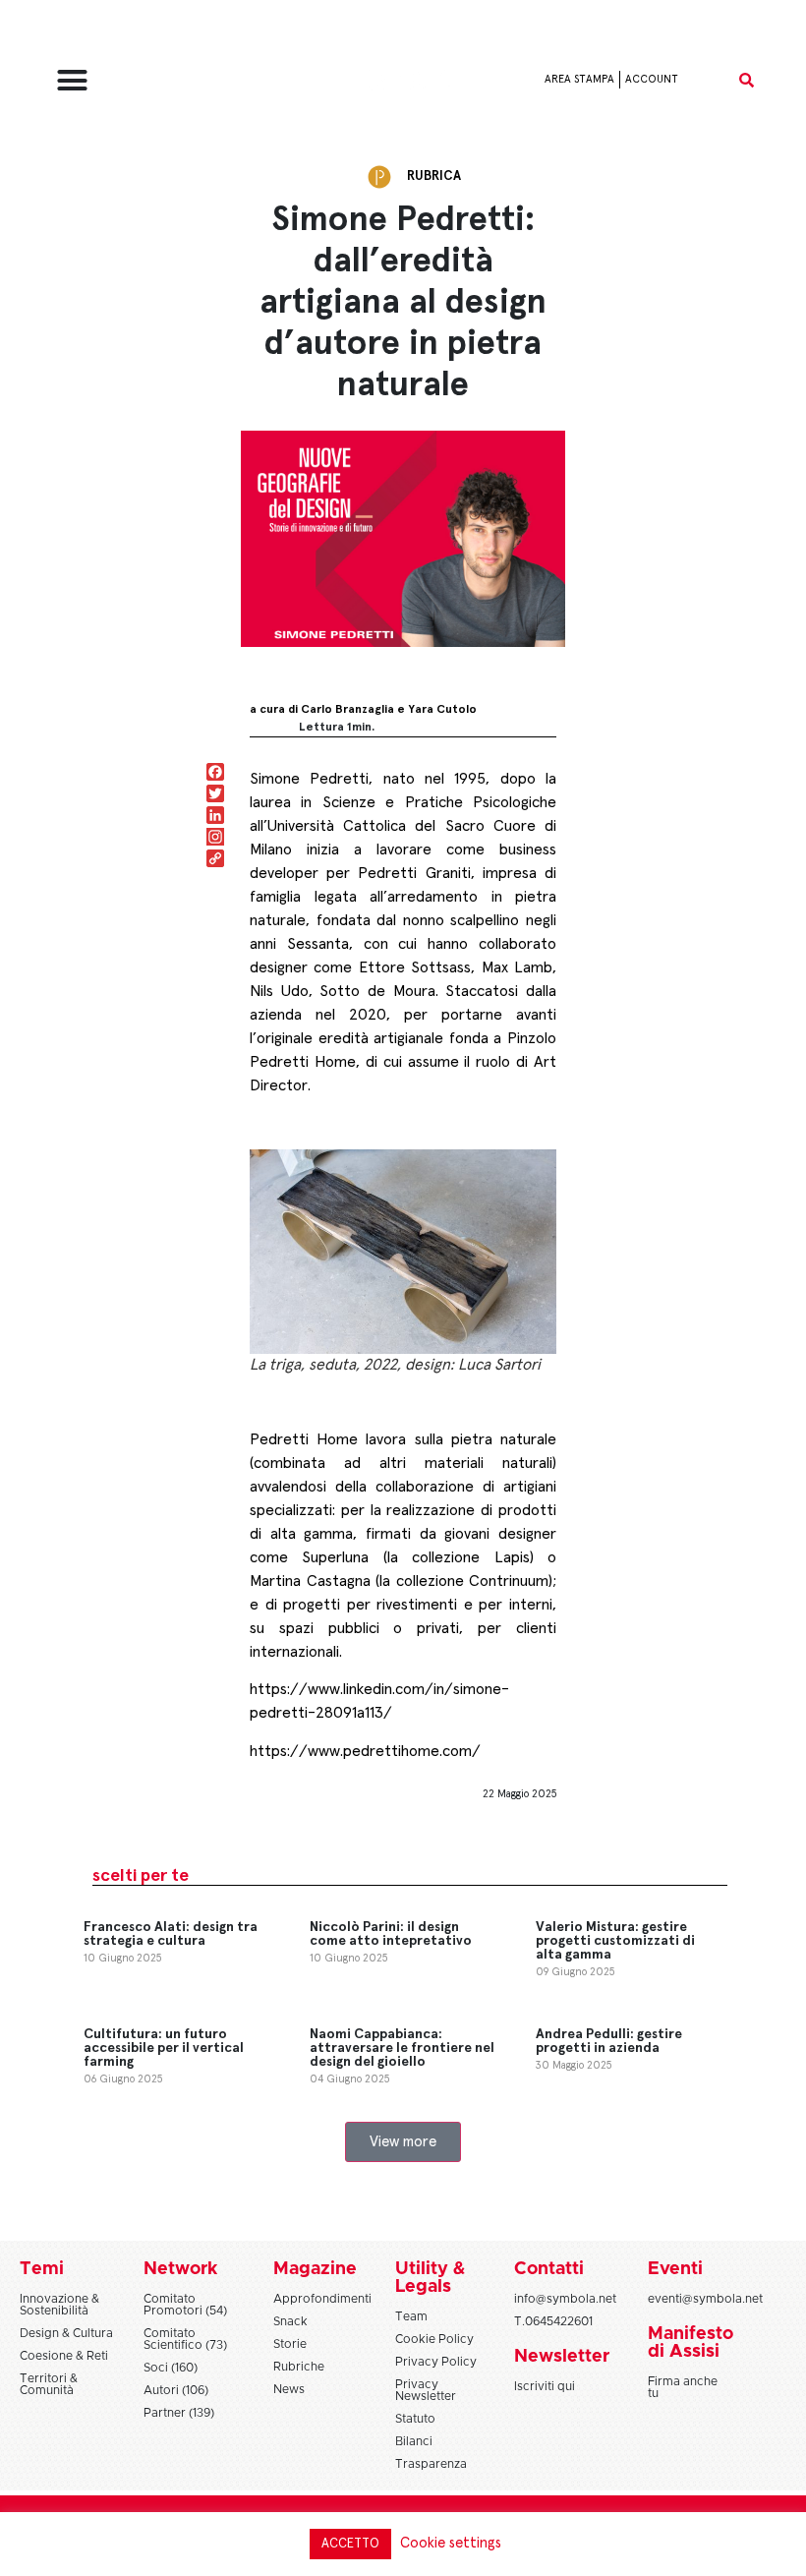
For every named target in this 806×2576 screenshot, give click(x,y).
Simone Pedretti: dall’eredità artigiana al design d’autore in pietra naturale (403, 302)
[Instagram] (215, 839)
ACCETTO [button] (350, 2544)
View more (403, 2142)
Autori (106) (176, 2390)
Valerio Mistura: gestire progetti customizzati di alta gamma (615, 1941)
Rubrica (434, 176)
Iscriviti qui (545, 2386)
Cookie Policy (434, 2339)
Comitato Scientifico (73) (185, 2339)
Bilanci (414, 2441)
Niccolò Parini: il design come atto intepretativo (391, 1934)
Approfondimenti (322, 2299)
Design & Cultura (66, 2333)
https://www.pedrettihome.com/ (365, 1751)
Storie (290, 2344)
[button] (73, 80)
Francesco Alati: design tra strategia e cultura (171, 1934)
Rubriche (299, 2367)
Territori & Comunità (49, 2384)
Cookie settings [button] (451, 2543)
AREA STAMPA (579, 79)
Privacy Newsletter (426, 2390)
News (289, 2389)
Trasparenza (431, 2464)
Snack (290, 2321)
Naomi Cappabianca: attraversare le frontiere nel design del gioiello (402, 2048)
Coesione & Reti (64, 2356)
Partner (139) (179, 2413)
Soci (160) (171, 2368)
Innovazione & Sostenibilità (59, 2305)
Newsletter (562, 2357)
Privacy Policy (436, 2362)
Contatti (549, 2269)
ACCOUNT (652, 79)
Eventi (675, 2269)
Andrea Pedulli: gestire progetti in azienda (609, 2041)
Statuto (415, 2419)
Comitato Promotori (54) (185, 2305)
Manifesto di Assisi (691, 2343)
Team (411, 2316)
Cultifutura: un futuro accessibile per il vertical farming (164, 2048)
